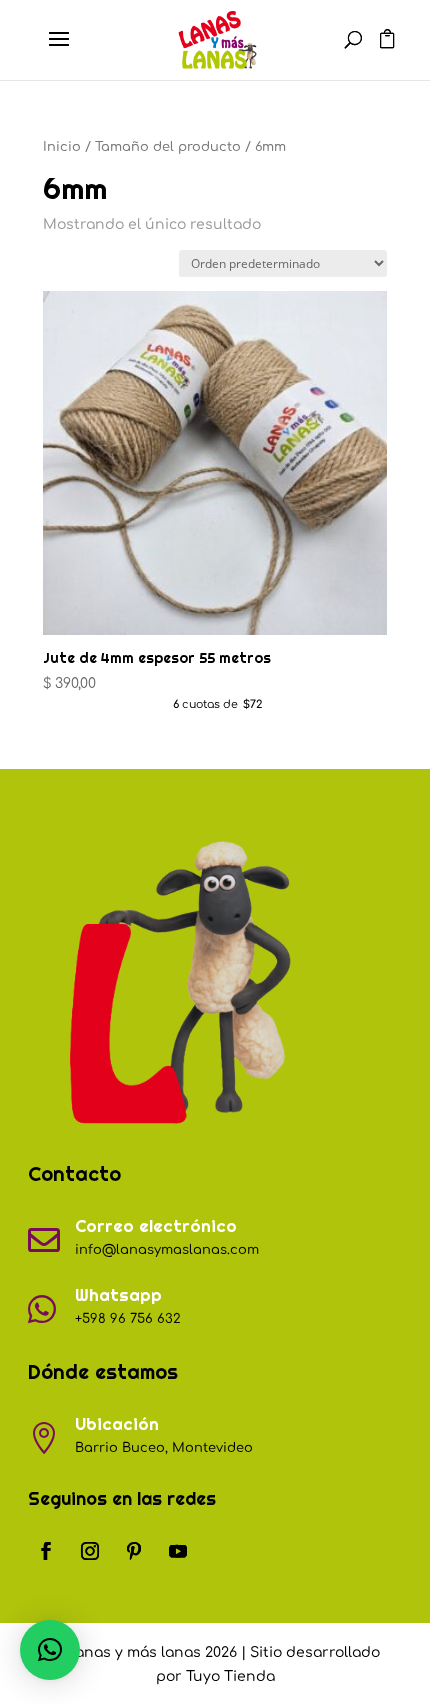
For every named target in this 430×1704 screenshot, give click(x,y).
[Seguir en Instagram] (90, 1551)
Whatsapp (118, 1295)
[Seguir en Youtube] (178, 1551)
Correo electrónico (156, 1226)
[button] (50, 1650)
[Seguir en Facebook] (46, 1551)
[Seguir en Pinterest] (134, 1551)
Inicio (62, 147)
